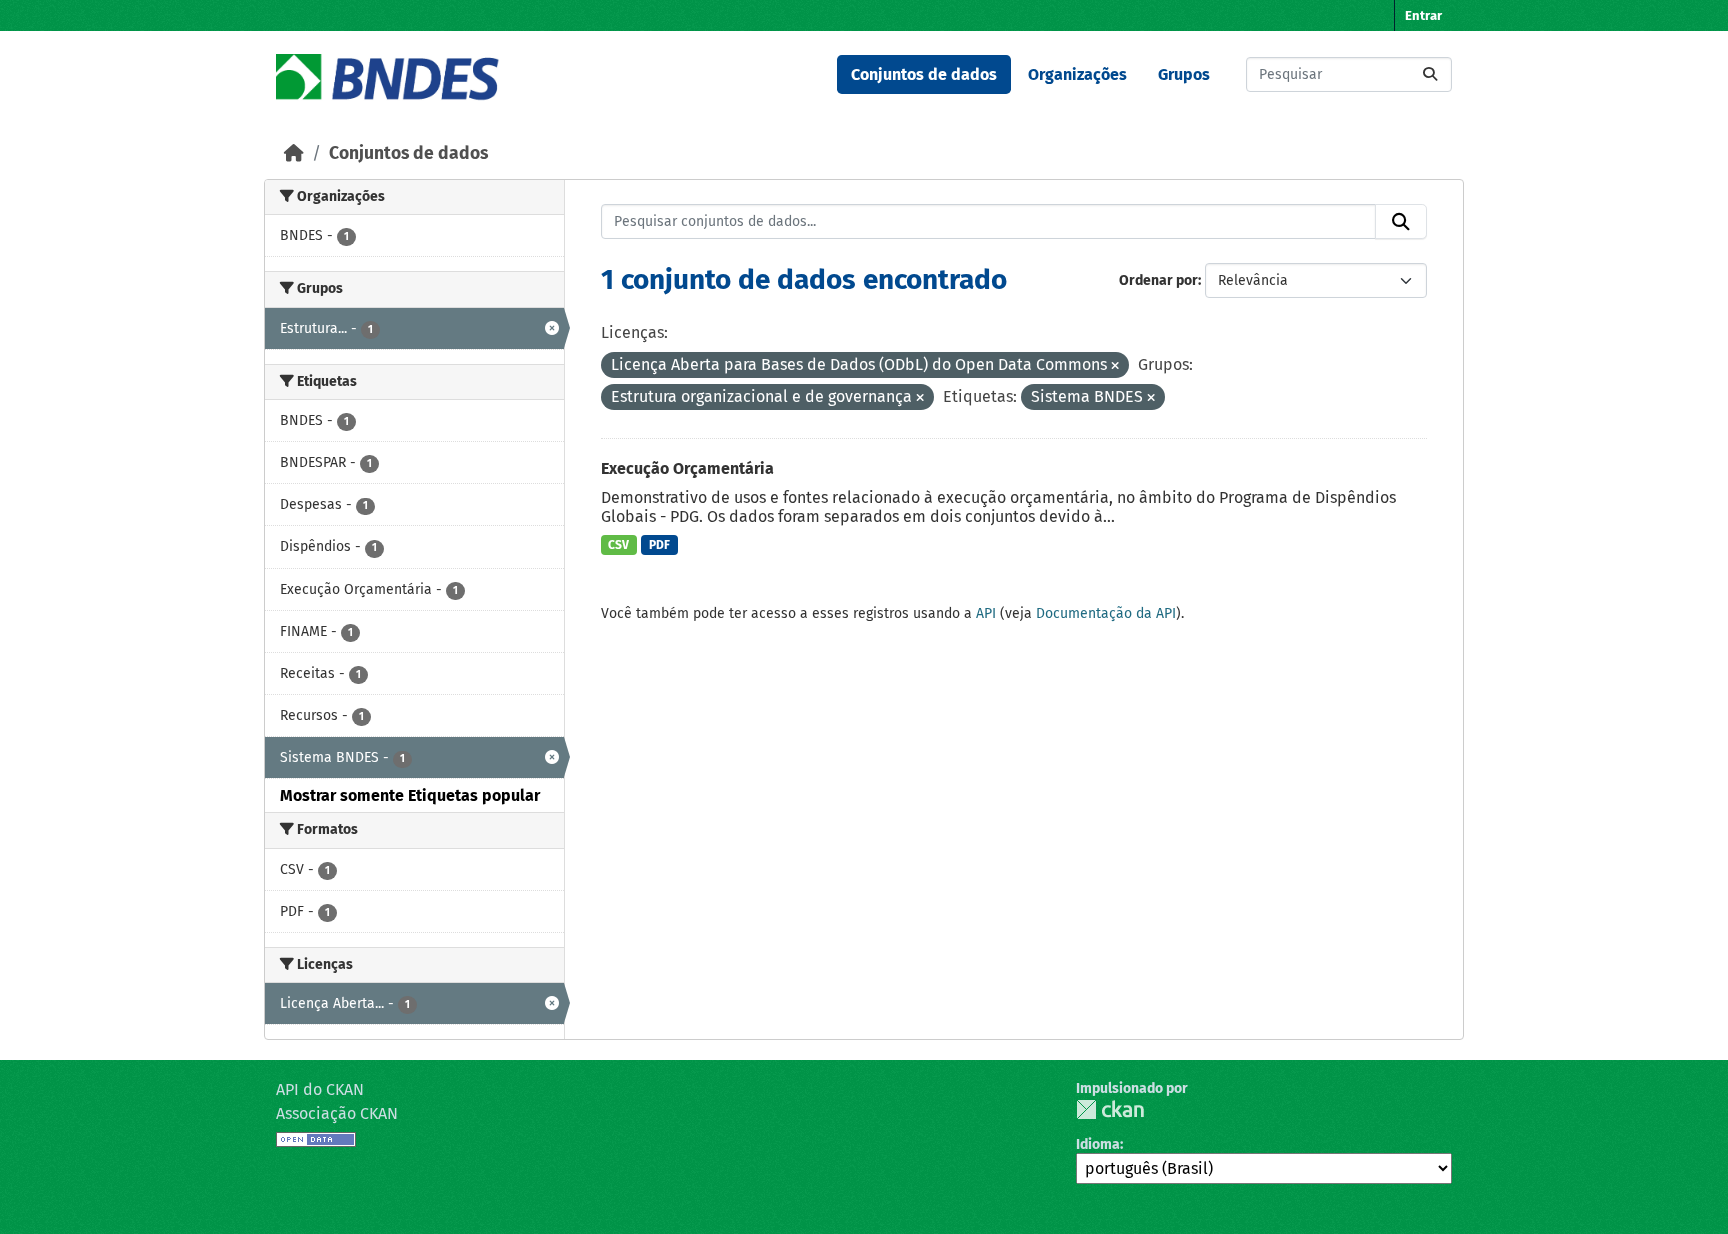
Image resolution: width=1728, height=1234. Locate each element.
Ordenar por (1158, 280)
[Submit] (1430, 74)
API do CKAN (320, 1089)
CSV (618, 545)
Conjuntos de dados (924, 74)
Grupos (1184, 74)
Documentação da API (1106, 613)
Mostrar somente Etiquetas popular (410, 795)
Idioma (1098, 1144)
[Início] (294, 153)
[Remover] (1115, 366)
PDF (659, 545)
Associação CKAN (337, 1113)
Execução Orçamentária (687, 468)
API (986, 613)
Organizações (1077, 74)
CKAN (1110, 1109)
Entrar (1423, 15)
